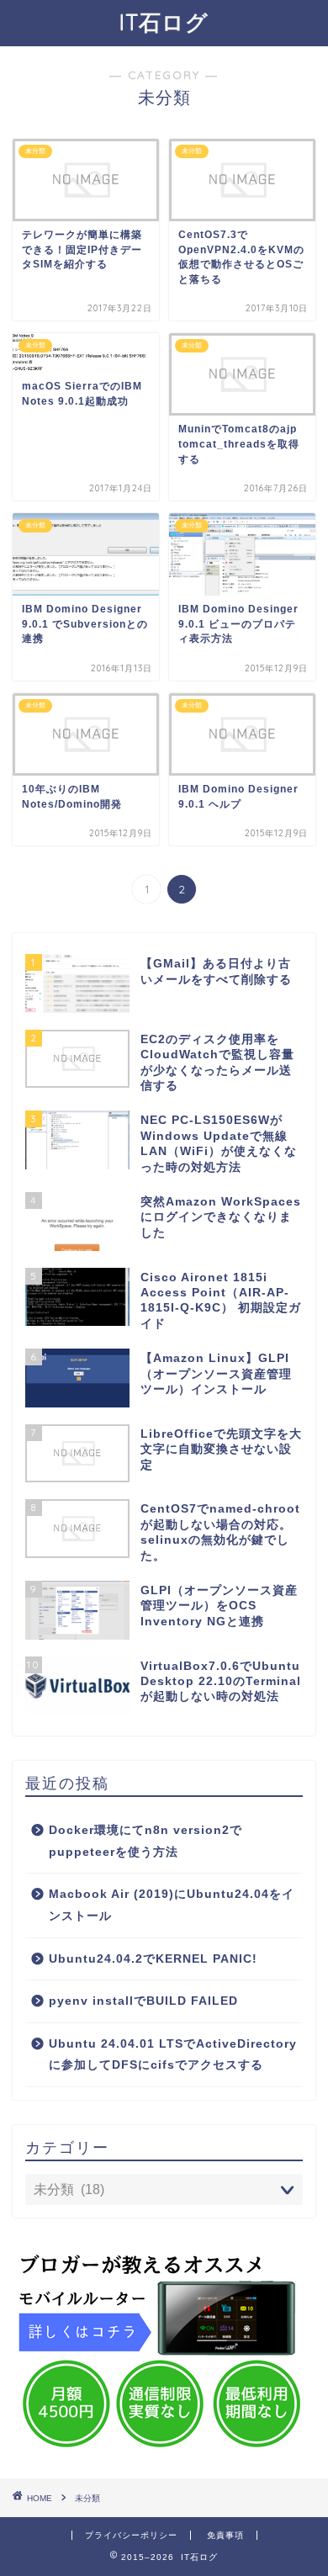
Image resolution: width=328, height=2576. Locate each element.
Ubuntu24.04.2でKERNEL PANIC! (153, 1959)
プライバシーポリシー (131, 2535)
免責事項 (225, 2535)
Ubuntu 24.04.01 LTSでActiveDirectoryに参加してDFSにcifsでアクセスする (173, 2055)
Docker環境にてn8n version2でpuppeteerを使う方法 (145, 1841)
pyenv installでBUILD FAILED (143, 2001)
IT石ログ (164, 22)
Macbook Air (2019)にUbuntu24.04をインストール (172, 1905)
